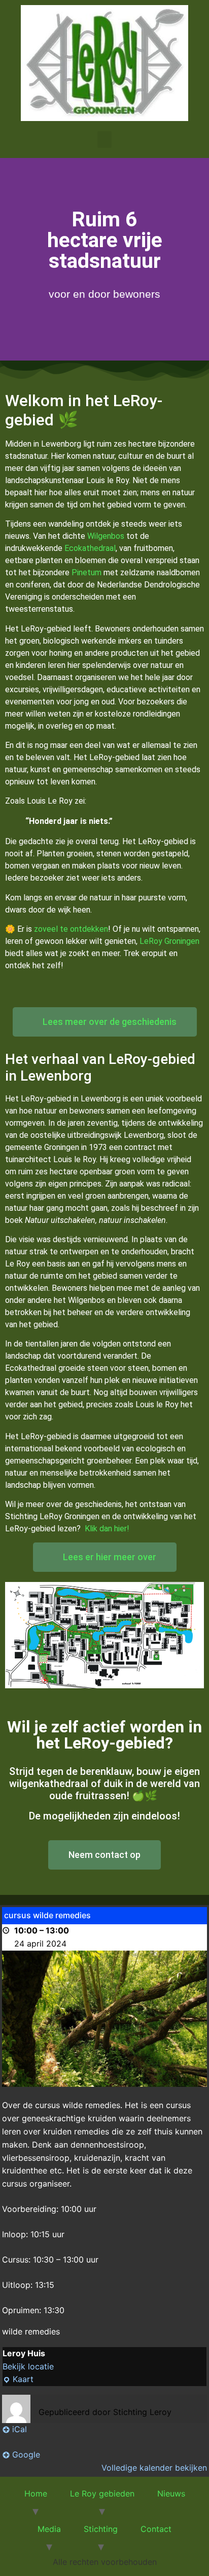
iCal (20, 2429)
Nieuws (171, 2493)
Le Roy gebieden (102, 2493)
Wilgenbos (106, 536)
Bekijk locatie (28, 2366)
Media (49, 2529)
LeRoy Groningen (169, 941)
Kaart (18, 2379)
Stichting (101, 2529)
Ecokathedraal (90, 548)
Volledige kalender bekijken (154, 2468)
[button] (104, 140)
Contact (156, 2529)
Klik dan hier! (107, 1529)
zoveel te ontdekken (71, 929)
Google (26, 2454)
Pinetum (86, 572)
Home (36, 2493)
